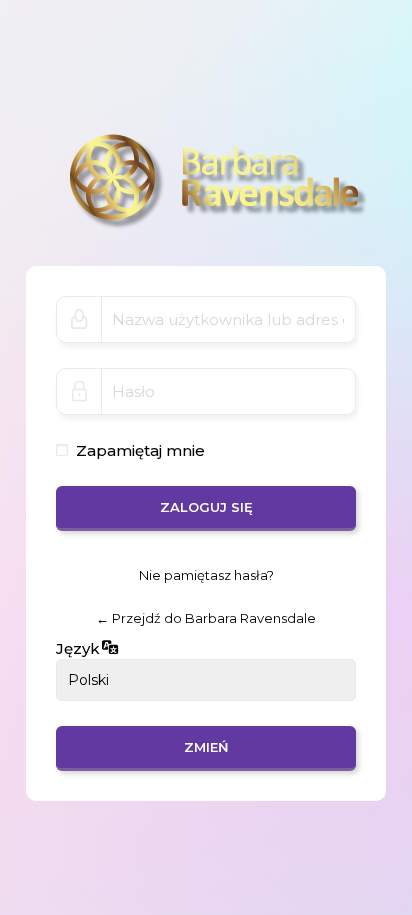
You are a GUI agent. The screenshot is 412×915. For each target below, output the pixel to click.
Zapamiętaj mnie (140, 450)
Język (78, 648)
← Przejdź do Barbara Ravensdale (206, 619)
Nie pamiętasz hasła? (206, 575)
